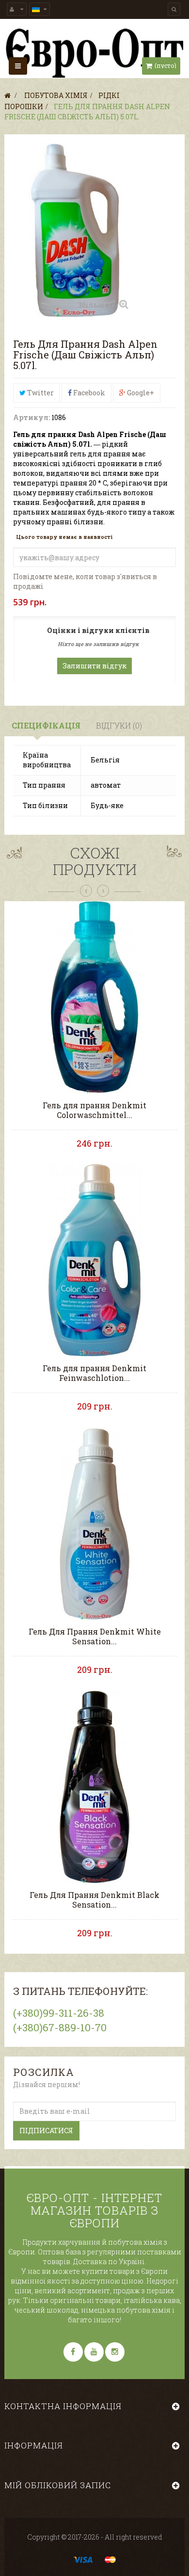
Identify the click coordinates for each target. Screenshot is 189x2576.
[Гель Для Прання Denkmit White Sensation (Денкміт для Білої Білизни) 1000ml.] (95, 1523)
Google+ (140, 393)
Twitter (40, 393)
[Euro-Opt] (94, 53)
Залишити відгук (94, 666)
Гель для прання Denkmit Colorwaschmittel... (94, 1110)
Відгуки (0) (119, 725)
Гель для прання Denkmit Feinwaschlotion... (94, 1373)
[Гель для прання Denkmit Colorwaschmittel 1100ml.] (95, 996)
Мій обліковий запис (58, 2485)
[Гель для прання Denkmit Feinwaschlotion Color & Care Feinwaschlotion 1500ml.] (95, 1259)
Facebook (88, 393)
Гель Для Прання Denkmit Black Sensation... (94, 1900)
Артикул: (31, 417)
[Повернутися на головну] (8, 95)
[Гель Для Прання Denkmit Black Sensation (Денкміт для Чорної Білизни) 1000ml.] (95, 1786)
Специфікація (46, 725)
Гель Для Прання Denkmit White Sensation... (95, 1636)
